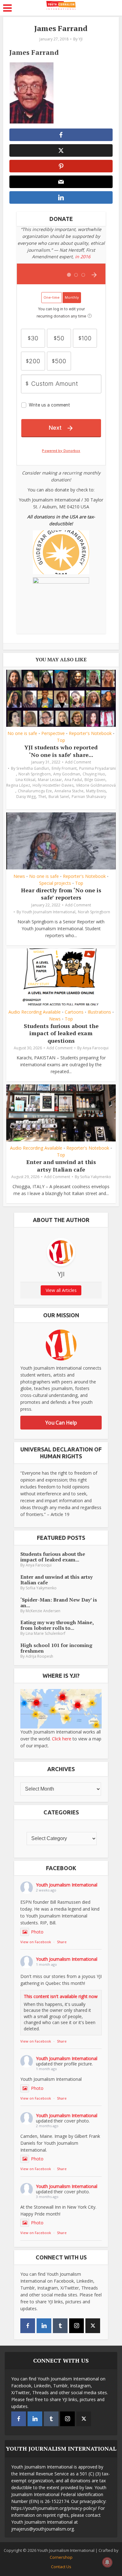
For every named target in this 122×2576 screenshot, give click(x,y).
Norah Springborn (35, 774)
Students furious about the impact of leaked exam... (53, 1557)
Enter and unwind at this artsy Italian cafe (61, 1165)
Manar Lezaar (50, 780)
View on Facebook (36, 1942)
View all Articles (61, 1290)
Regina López (18, 785)
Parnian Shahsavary (89, 797)
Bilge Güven (95, 780)
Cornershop (61, 2557)
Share (62, 1942)
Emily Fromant (64, 768)
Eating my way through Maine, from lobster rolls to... (57, 1625)
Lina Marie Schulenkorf (46, 1633)
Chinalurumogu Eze (35, 791)
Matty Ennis (96, 791)
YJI (81, 39)
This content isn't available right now (61, 1996)
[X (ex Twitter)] (93, 2326)
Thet (42, 797)
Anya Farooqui (96, 1048)
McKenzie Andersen (43, 1611)
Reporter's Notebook (90, 733)
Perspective (53, 733)
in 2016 (83, 257)
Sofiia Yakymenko (96, 1177)
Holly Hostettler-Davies (53, 785)
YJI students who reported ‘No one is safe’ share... (61, 751)
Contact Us (61, 2567)
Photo (37, 1932)
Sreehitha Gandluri (33, 768)
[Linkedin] (44, 2326)
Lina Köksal (25, 780)
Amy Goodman (67, 774)
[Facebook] (28, 2326)
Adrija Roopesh (39, 1656)
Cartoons (74, 1012)
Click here (62, 1739)
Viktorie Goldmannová (96, 785)
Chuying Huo (94, 774)
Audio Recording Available (35, 1012)
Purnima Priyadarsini (97, 768)
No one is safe (22, 733)
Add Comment (78, 762)
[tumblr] (60, 2326)
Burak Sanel (59, 797)
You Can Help (61, 1423)
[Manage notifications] (107, 2562)
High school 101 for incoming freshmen (56, 1648)
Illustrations (99, 1012)
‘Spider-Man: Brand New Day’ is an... (59, 1603)
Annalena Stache (69, 791)
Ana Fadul (73, 780)
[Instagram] (76, 2326)
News (19, 876)
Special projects (55, 883)
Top (61, 740)
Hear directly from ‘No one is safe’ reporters (61, 894)
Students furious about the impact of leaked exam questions (61, 1033)
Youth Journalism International (49, 912)
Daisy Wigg (26, 797)
